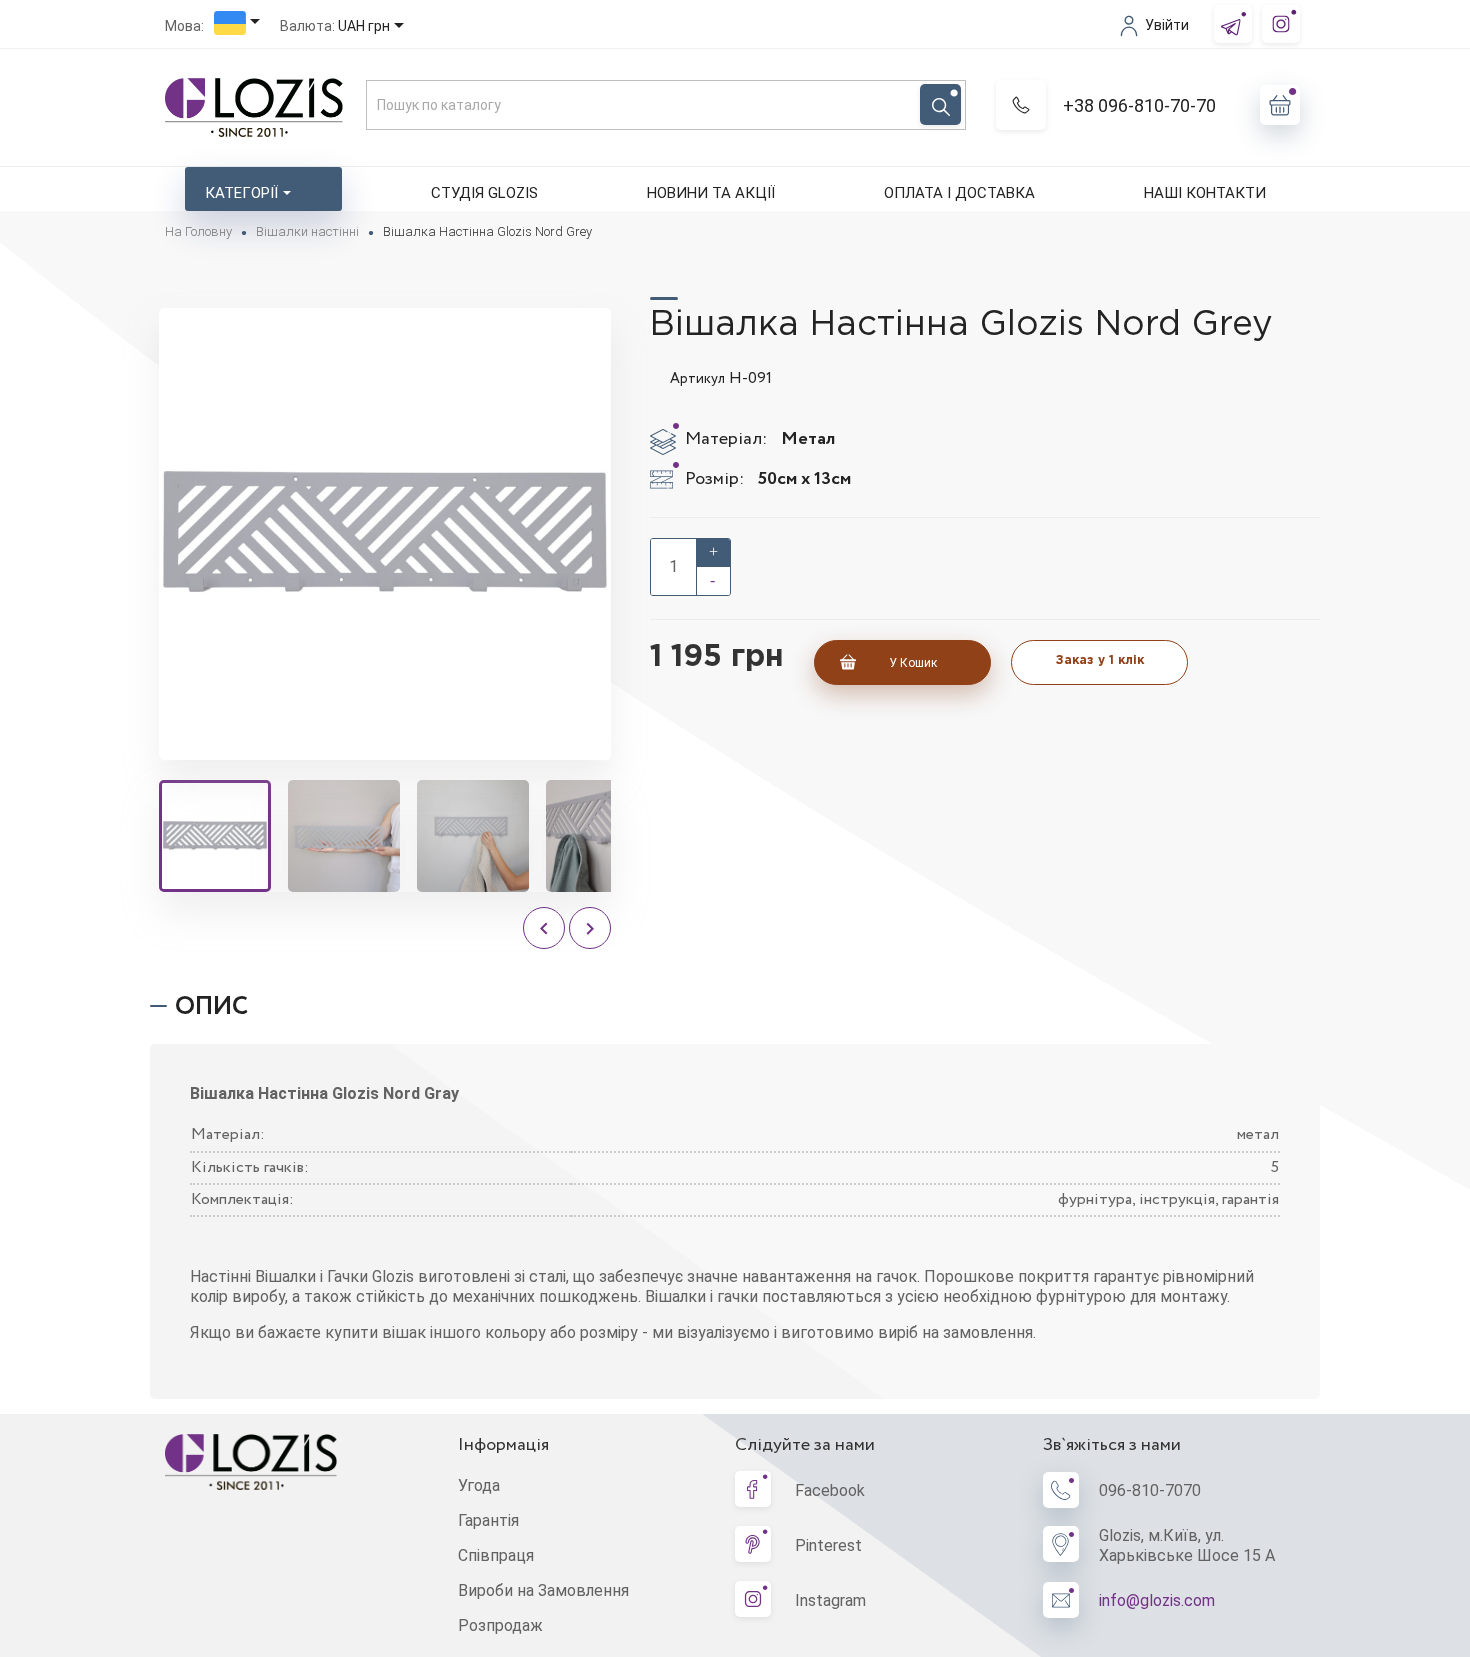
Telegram (1233, 24)
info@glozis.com (1157, 1600)
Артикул (697, 379)
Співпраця (496, 1555)
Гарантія (488, 1520)
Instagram (1281, 24)
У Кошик (913, 663)
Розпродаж (500, 1625)
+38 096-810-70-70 (1139, 105)
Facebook (830, 1490)
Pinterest (828, 1545)
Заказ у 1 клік (1100, 660)
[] (940, 104)
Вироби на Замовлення (543, 1590)
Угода (479, 1485)
